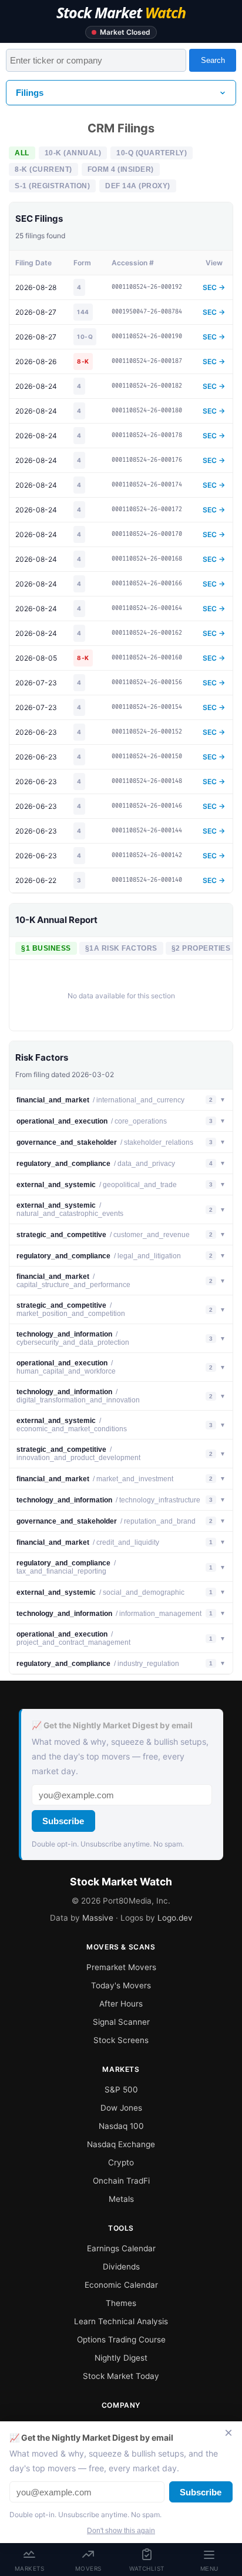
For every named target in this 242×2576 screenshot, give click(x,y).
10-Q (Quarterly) (152, 153)
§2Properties (201, 948)
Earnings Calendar (121, 2248)
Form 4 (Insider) (121, 169)
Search (213, 60)
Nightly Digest (121, 2358)
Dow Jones (121, 2108)
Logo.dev (175, 1918)
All (22, 153)
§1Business (46, 948)
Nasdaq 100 (121, 2126)
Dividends (121, 2267)
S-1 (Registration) (52, 186)
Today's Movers (121, 1985)
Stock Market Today (121, 2376)
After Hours (121, 2004)
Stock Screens (121, 2040)
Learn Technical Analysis (121, 2321)
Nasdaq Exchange (121, 2144)
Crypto (121, 2162)
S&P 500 (121, 2090)
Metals (121, 2199)
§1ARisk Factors (121, 948)
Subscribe (63, 1821)
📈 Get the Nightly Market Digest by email (112, 1725)
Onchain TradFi (121, 2181)
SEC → (214, 287)
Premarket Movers (121, 1967)
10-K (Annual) (73, 153)
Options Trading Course (121, 2340)
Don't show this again (121, 2531)
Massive (98, 1918)
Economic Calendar (121, 2285)
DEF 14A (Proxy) (138, 186)
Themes (121, 2303)
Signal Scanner (121, 2022)
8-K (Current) (43, 169)
